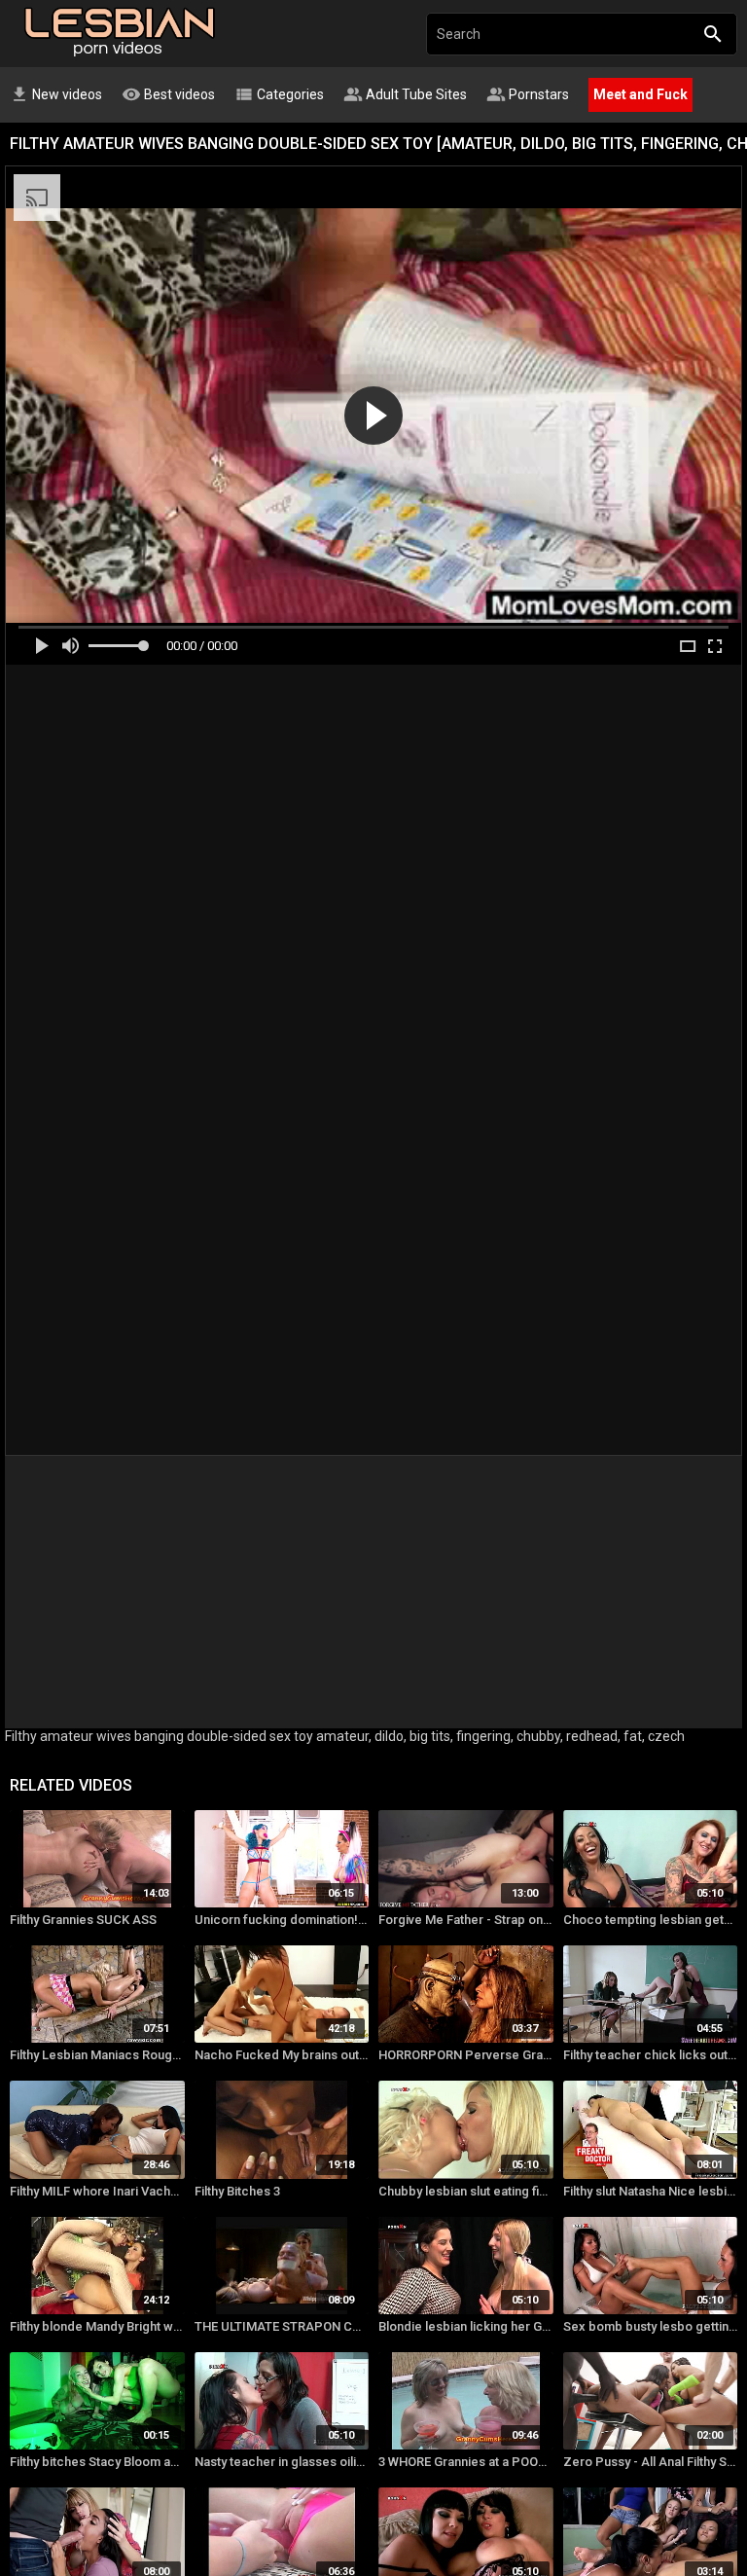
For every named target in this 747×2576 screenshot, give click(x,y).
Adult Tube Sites (405, 94)
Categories (279, 94)
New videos (56, 94)
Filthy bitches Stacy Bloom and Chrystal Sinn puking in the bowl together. (97, 2462)
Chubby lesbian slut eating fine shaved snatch (466, 2191)
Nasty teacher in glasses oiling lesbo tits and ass (282, 2462)
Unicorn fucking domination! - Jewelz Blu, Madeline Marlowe (282, 1920)
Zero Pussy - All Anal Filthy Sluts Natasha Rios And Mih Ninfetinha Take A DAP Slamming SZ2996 (651, 2462)
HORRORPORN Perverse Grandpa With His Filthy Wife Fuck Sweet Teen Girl (466, 2055)
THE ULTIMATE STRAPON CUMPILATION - (282, 2326)
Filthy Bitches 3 (237, 2191)
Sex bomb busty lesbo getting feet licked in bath (651, 2326)
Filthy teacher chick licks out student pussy (651, 2055)
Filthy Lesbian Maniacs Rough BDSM (97, 2055)
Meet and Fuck (640, 94)
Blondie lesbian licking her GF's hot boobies (466, 2326)
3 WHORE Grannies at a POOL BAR (466, 2462)
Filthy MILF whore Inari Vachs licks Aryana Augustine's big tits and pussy (97, 2191)
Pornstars (528, 94)
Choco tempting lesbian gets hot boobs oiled (651, 1920)
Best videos (168, 94)
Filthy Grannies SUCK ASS (83, 1920)
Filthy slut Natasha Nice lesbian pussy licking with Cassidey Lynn (651, 2191)
